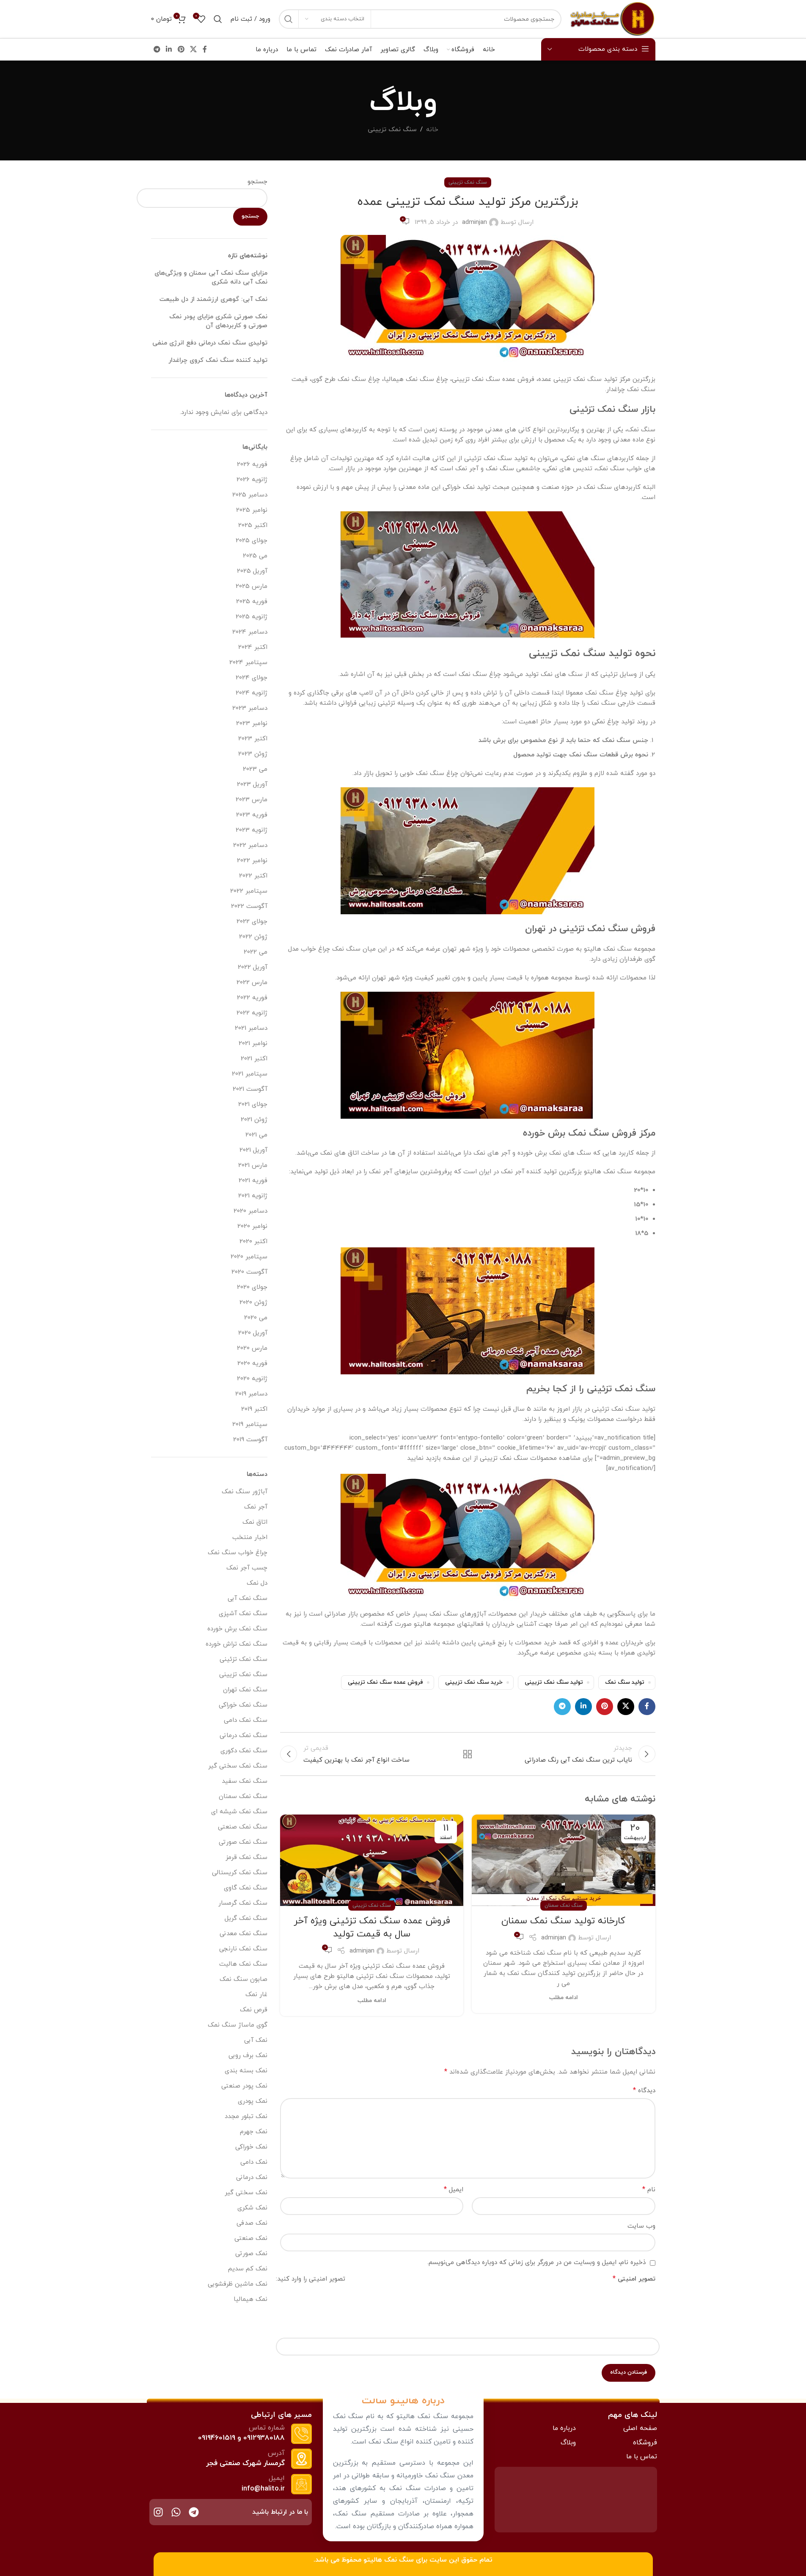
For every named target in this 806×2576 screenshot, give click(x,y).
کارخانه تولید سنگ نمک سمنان (563, 1921)
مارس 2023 (252, 800)
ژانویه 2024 (252, 693)
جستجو (257, 182)
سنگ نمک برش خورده (237, 1629)
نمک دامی (254, 2162)
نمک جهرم (254, 2132)
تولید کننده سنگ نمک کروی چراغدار (218, 360)
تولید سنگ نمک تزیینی (554, 1682)
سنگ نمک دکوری (244, 1751)
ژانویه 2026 (252, 480)
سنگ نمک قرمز (246, 1858)
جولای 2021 (253, 1105)
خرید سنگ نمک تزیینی (474, 1682)
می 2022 (256, 952)
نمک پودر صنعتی (244, 2086)
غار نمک (256, 1995)
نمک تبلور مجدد (246, 2117)
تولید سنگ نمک (625, 1682)
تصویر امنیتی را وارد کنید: (311, 2279)
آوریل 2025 (252, 571)
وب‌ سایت (641, 2226)
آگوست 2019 (250, 1440)
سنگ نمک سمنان (564, 1906)
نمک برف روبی (248, 2056)
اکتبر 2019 (254, 1409)
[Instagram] (158, 2512)
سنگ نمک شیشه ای (239, 1812)
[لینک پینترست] (181, 50)
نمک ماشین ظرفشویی (238, 2284)
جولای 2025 (252, 541)
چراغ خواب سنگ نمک (238, 1553)
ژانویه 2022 (252, 1013)
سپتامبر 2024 (248, 663)
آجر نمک (256, 1507)
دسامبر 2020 (250, 1211)
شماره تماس (267, 2428)
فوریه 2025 (252, 602)
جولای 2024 (252, 678)
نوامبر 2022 (252, 861)
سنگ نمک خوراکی (243, 1705)
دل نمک (257, 1583)
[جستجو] (289, 19)
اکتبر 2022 (253, 876)
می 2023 (255, 769)
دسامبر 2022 (250, 845)
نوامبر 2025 (252, 510)
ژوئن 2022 (253, 937)
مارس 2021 (253, 1165)
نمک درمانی (252, 2177)
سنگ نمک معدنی (243, 1934)
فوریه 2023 (252, 815)
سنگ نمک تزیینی (392, 130)
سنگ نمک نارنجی (243, 1949)
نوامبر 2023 (252, 724)
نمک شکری (252, 2208)
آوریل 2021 (253, 1150)
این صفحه (457, 1458)
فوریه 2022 (252, 998)
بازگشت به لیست (468, 1754)
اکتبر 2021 (254, 1059)
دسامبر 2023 (250, 708)
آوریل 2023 (252, 785)
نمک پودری (253, 2101)
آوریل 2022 (253, 967)
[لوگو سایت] (613, 18)
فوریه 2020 (252, 1364)
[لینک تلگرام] (157, 50)
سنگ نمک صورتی (243, 1842)
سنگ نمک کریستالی (240, 1873)
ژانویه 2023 (252, 830)
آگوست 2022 (249, 906)
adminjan (475, 222)
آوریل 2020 (253, 1333)
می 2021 (256, 1135)
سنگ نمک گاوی (246, 1888)
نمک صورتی (251, 2254)
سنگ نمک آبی (248, 1598)
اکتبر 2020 (253, 1242)
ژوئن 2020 (253, 1303)
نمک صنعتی (251, 2238)
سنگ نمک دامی (246, 1720)
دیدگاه (644, 2091)
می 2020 (256, 1318)
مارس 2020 (252, 1348)
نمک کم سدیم (248, 2269)
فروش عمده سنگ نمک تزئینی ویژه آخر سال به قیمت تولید (372, 1928)
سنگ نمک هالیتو (389, 2560)
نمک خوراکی (251, 2147)
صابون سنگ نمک (243, 1979)
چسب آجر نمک (247, 1568)
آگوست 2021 (250, 1089)
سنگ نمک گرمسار (243, 1903)
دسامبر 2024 (250, 632)
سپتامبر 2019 (250, 1425)
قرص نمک (254, 2010)
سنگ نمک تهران (245, 1690)
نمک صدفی (252, 2223)
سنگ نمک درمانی (243, 1736)
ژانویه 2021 (253, 1196)
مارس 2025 (252, 586)
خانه (432, 130)
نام (649, 2190)
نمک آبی (256, 2040)
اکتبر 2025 (253, 525)
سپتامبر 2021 (250, 1074)
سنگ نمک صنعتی (243, 1827)
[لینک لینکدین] (169, 50)
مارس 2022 (252, 983)
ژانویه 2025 (252, 617)
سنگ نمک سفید (245, 1781)
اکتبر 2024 (253, 647)
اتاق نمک (255, 1522)
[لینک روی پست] (563, 1860)
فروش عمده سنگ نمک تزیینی (385, 1682)
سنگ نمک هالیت (243, 1964)
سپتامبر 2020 (249, 1257)
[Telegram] (194, 2512)
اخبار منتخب (250, 1538)
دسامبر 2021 (251, 1028)
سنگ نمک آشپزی (243, 1614)
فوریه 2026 (252, 465)
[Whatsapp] (176, 2512)
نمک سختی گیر (246, 2193)
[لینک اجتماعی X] (193, 50)
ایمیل (454, 2190)
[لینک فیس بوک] (205, 50)
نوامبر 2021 (253, 1044)
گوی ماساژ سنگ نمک (238, 2025)
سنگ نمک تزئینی (243, 1659)
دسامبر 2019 (251, 1394)
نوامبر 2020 (252, 1226)
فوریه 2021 (253, 1181)
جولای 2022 (252, 922)
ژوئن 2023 (253, 754)
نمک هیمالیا (250, 2299)
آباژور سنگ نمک (245, 1492)
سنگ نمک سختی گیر (238, 1766)
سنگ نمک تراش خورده (237, 1644)
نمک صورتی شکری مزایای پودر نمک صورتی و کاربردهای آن (218, 321)
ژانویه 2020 (252, 1379)
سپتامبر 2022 (249, 891)
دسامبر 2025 (250, 495)
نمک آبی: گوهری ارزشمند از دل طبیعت (213, 299)
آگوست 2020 (249, 1272)
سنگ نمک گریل (246, 1918)
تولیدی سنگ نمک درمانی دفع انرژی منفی (210, 343)
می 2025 (255, 556)
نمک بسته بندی (246, 2071)
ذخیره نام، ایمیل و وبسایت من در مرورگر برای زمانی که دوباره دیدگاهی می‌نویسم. (536, 2263)
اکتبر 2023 (253, 739)
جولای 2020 (252, 1287)
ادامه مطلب (564, 1998)
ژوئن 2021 (254, 1120)
